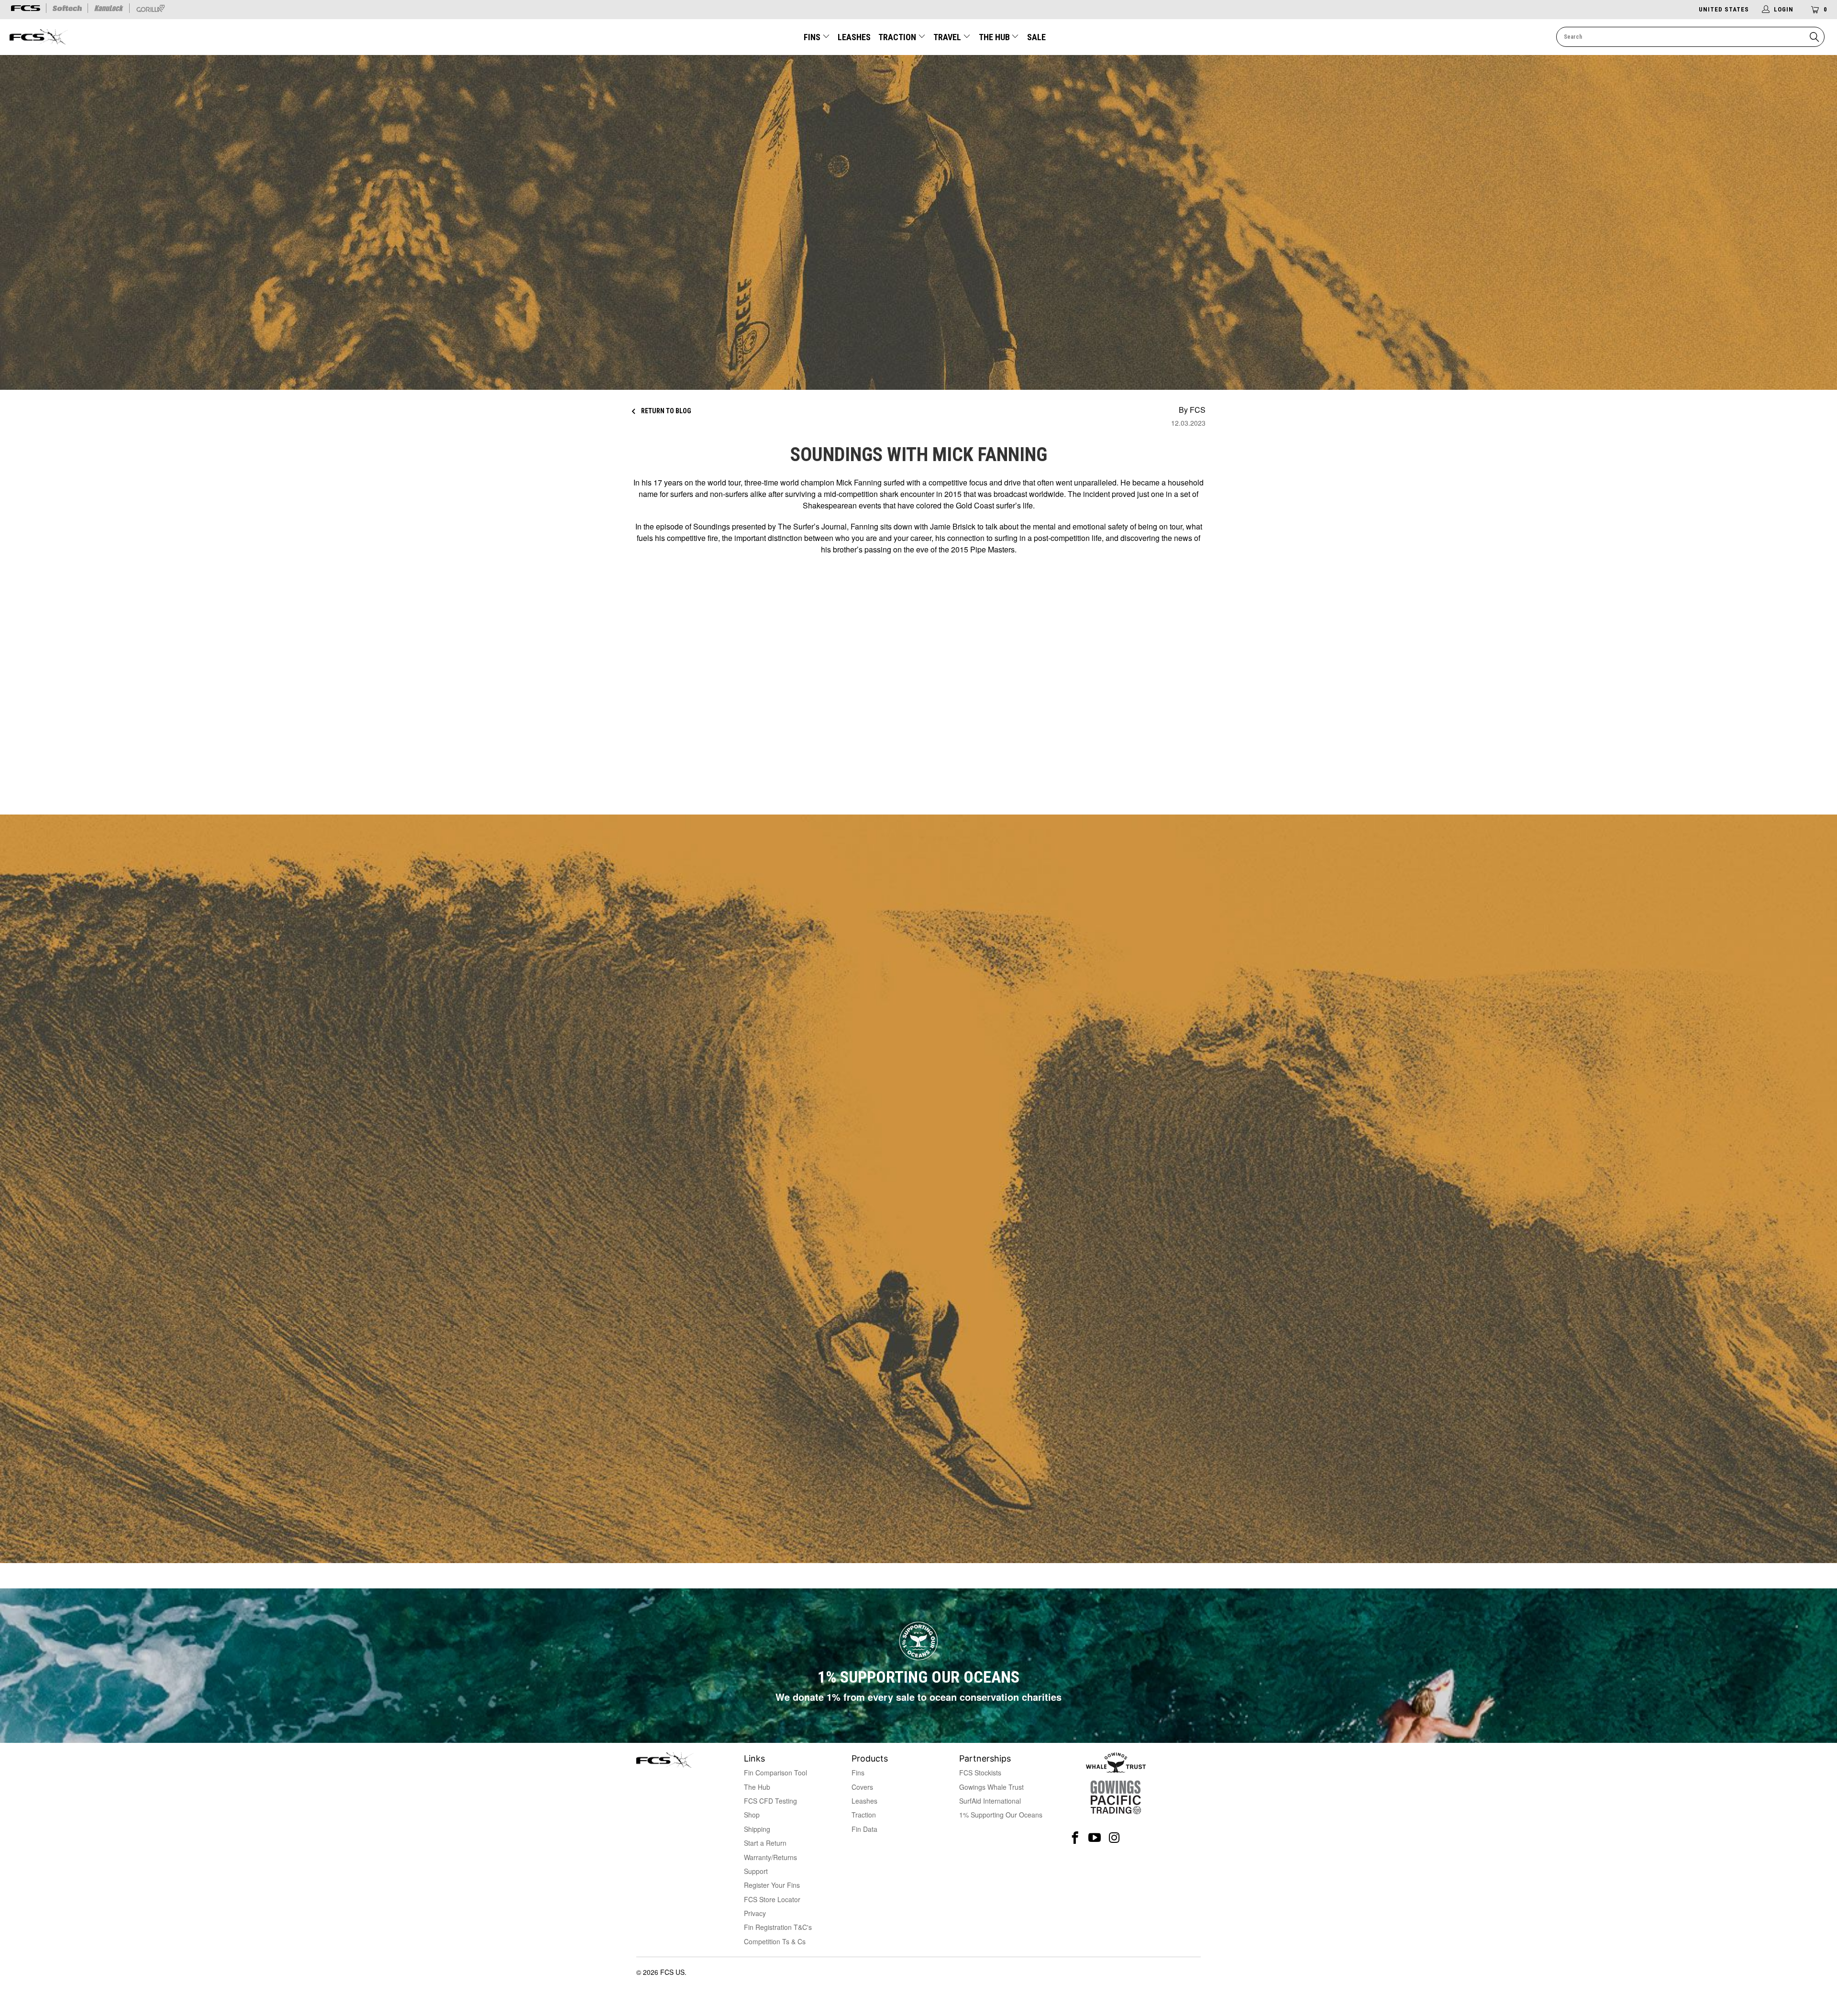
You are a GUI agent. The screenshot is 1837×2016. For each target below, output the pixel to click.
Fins (812, 37)
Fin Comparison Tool (775, 1773)
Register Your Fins (772, 1885)
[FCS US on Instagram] (1114, 1838)
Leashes (854, 37)
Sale (1036, 37)
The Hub (995, 37)
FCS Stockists (980, 1773)
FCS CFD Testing (770, 1801)
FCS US (672, 1972)
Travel (947, 37)
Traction (898, 37)
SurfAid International (990, 1801)
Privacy (755, 1913)
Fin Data (864, 1829)
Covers (862, 1787)
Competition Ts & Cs (775, 1941)
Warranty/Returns (770, 1857)
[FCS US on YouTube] (1095, 1838)
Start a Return (765, 1843)
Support (756, 1871)
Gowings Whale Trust (991, 1787)
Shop (752, 1815)
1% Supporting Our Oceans (1001, 1815)
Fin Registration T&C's (778, 1927)
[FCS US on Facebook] (1075, 1838)
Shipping (757, 1829)
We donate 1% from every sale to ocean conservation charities (918, 1697)
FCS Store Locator (772, 1899)
